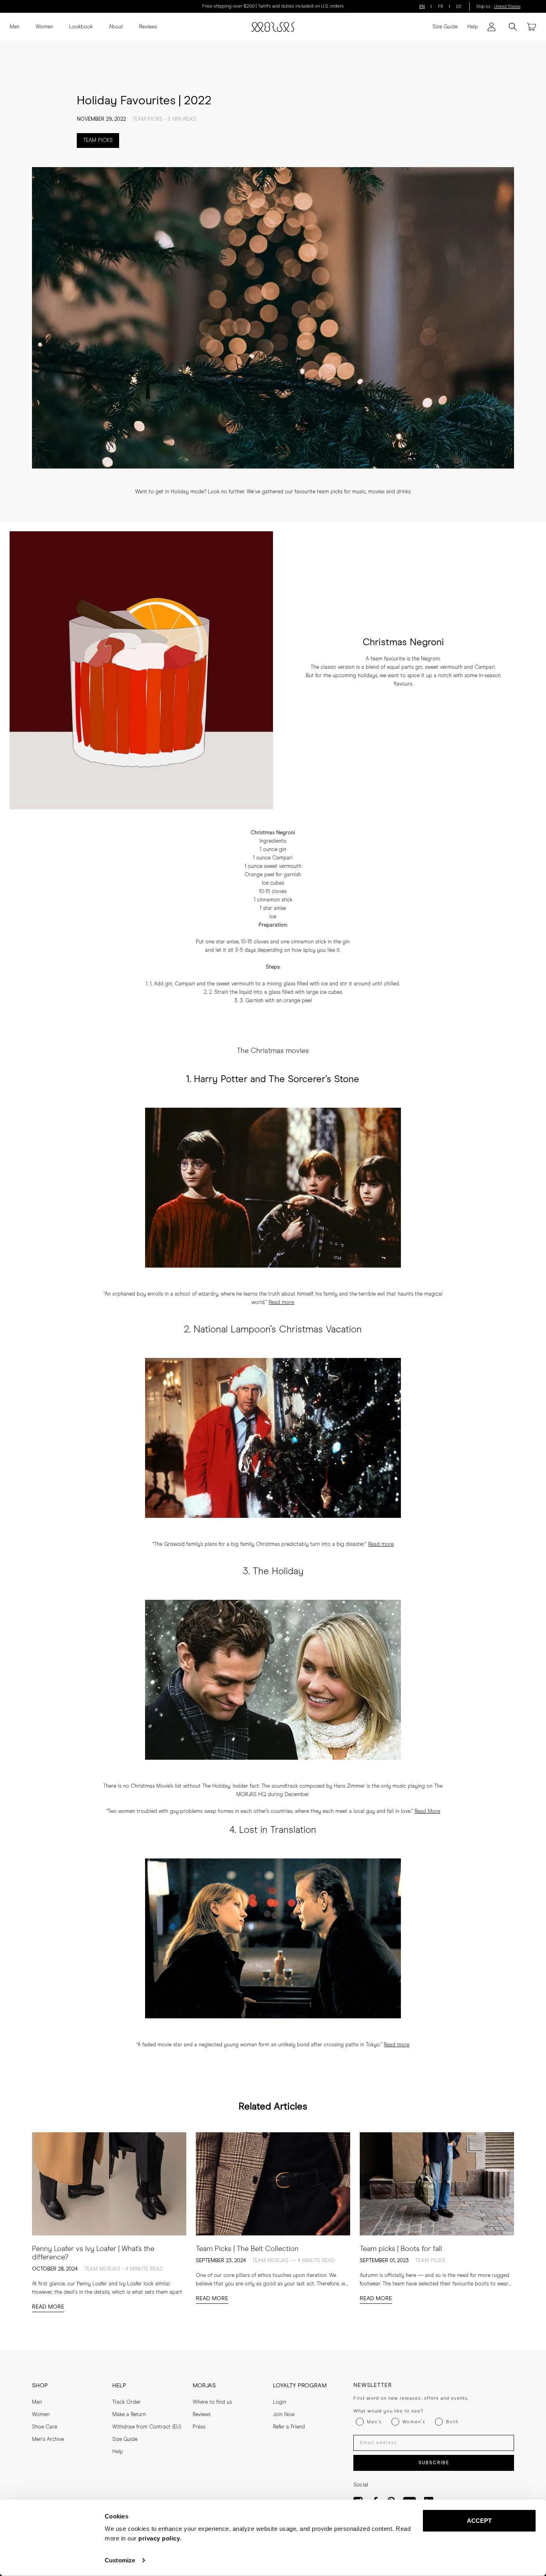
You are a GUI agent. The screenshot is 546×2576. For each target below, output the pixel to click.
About (116, 27)
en (422, 7)
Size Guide (445, 27)
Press (199, 2427)
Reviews (148, 27)
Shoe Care (45, 2427)
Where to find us (212, 2402)
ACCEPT (479, 2521)
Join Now (284, 2415)
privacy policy (159, 2538)
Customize (120, 2560)
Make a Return (129, 2415)
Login (280, 2402)
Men (15, 27)
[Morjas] (273, 27)
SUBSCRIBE (434, 2463)
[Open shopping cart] (532, 27)
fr (441, 7)
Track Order (127, 2402)
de (459, 7)
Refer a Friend (289, 2427)
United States (507, 7)
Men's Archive (48, 2439)
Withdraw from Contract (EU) (147, 2427)
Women (44, 27)
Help (473, 27)
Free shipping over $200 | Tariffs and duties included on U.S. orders (273, 6)
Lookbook (81, 27)
